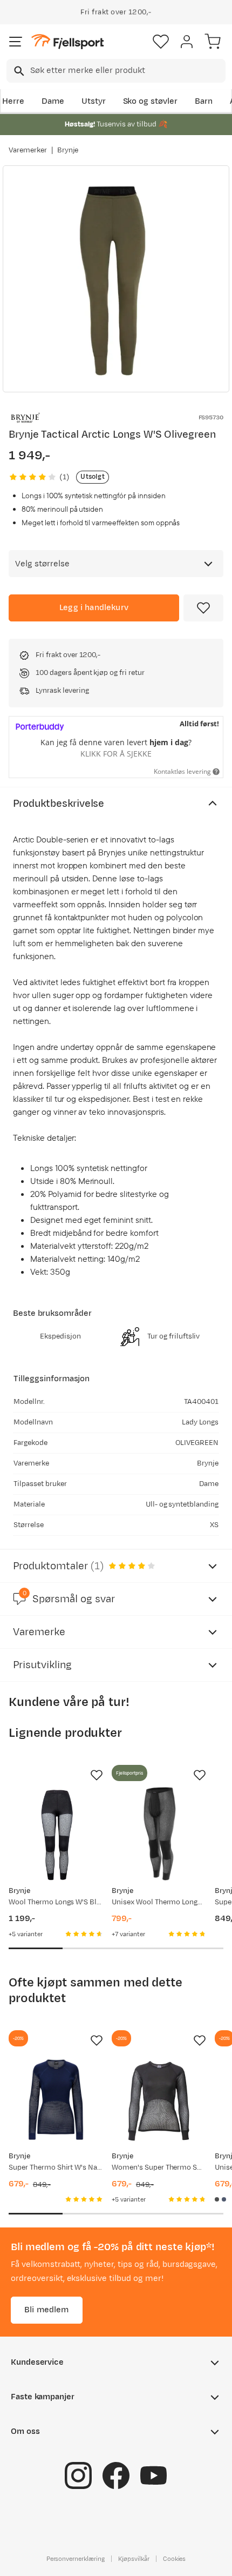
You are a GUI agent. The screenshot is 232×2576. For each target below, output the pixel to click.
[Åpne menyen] (16, 42)
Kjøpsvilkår (134, 2558)
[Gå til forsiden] (67, 42)
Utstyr (94, 101)
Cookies (175, 2558)
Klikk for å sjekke (116, 754)
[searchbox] (127, 71)
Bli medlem (47, 2309)
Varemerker (28, 150)
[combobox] (116, 71)
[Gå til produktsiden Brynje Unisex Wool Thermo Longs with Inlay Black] (159, 1834)
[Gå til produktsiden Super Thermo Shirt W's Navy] (56, 2099)
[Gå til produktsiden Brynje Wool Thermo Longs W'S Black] (56, 1834)
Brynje (68, 150)
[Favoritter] (161, 42)
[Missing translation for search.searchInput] (18, 71)
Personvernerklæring (76, 2558)
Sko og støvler (151, 101)
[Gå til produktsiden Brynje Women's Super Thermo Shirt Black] (159, 2099)
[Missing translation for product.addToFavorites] (203, 608)
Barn (204, 101)
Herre (13, 101)
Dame (53, 101)
